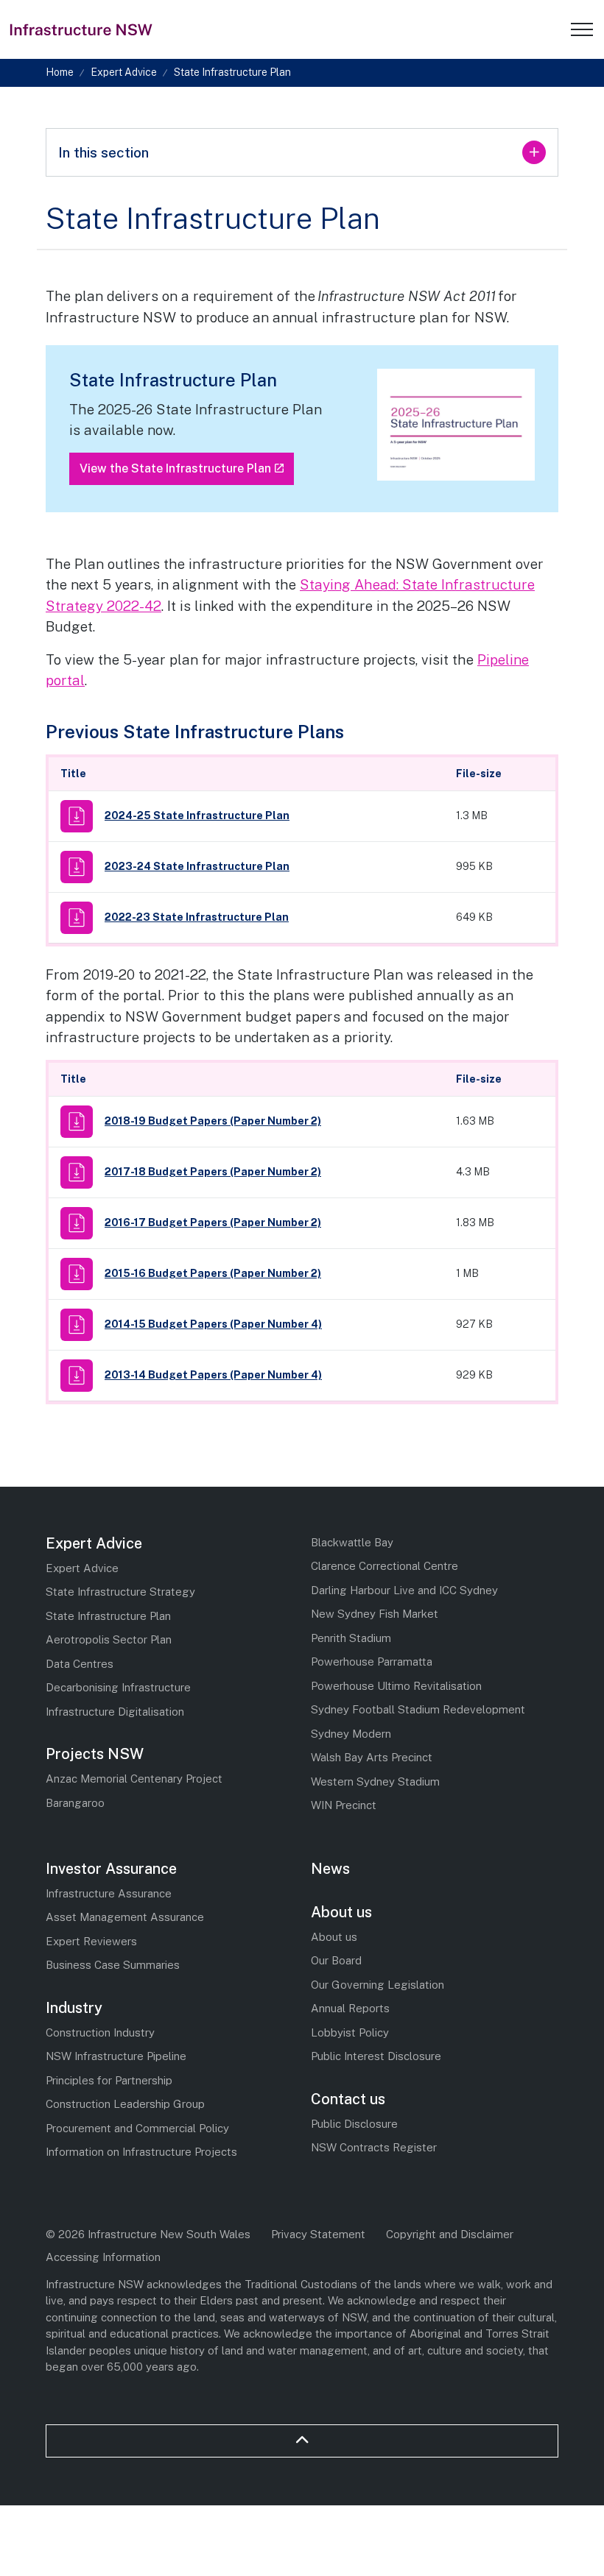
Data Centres (80, 1664)
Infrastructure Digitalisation (115, 1712)
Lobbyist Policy (350, 2032)
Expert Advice (94, 1543)
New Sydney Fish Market (375, 1614)
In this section (103, 152)
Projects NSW (95, 1754)
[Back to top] (302, 2441)
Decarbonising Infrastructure (118, 1687)
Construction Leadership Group (125, 2104)
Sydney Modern (351, 1734)
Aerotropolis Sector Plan (109, 1639)
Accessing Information (103, 2257)
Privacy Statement (318, 2234)
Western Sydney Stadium (375, 1781)
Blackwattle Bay (352, 1542)
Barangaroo (75, 1803)
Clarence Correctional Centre (384, 1566)
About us (341, 1912)
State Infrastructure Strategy (120, 1592)
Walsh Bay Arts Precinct (372, 1757)
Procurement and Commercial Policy (137, 2128)
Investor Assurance (111, 1869)
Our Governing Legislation (377, 1985)
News (330, 1869)
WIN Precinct (344, 1805)
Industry (74, 2008)
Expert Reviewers (91, 1941)
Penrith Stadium (351, 1638)
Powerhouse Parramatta (372, 1662)
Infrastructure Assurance (109, 1893)
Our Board (336, 1960)
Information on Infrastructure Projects (141, 2152)
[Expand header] (582, 29)
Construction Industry (100, 2032)
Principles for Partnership (109, 2080)
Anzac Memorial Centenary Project (134, 1779)
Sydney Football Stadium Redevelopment (418, 1709)
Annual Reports (350, 2008)
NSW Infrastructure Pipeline (116, 2056)
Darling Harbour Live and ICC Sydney (404, 1590)
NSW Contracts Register (374, 2147)
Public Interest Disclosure (376, 2056)
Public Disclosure (354, 2124)
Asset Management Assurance (125, 1917)
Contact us (348, 2099)
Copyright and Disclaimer (450, 2234)
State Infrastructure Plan (108, 1616)
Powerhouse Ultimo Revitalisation (396, 1686)
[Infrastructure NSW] (82, 29)
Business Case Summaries (113, 1965)
